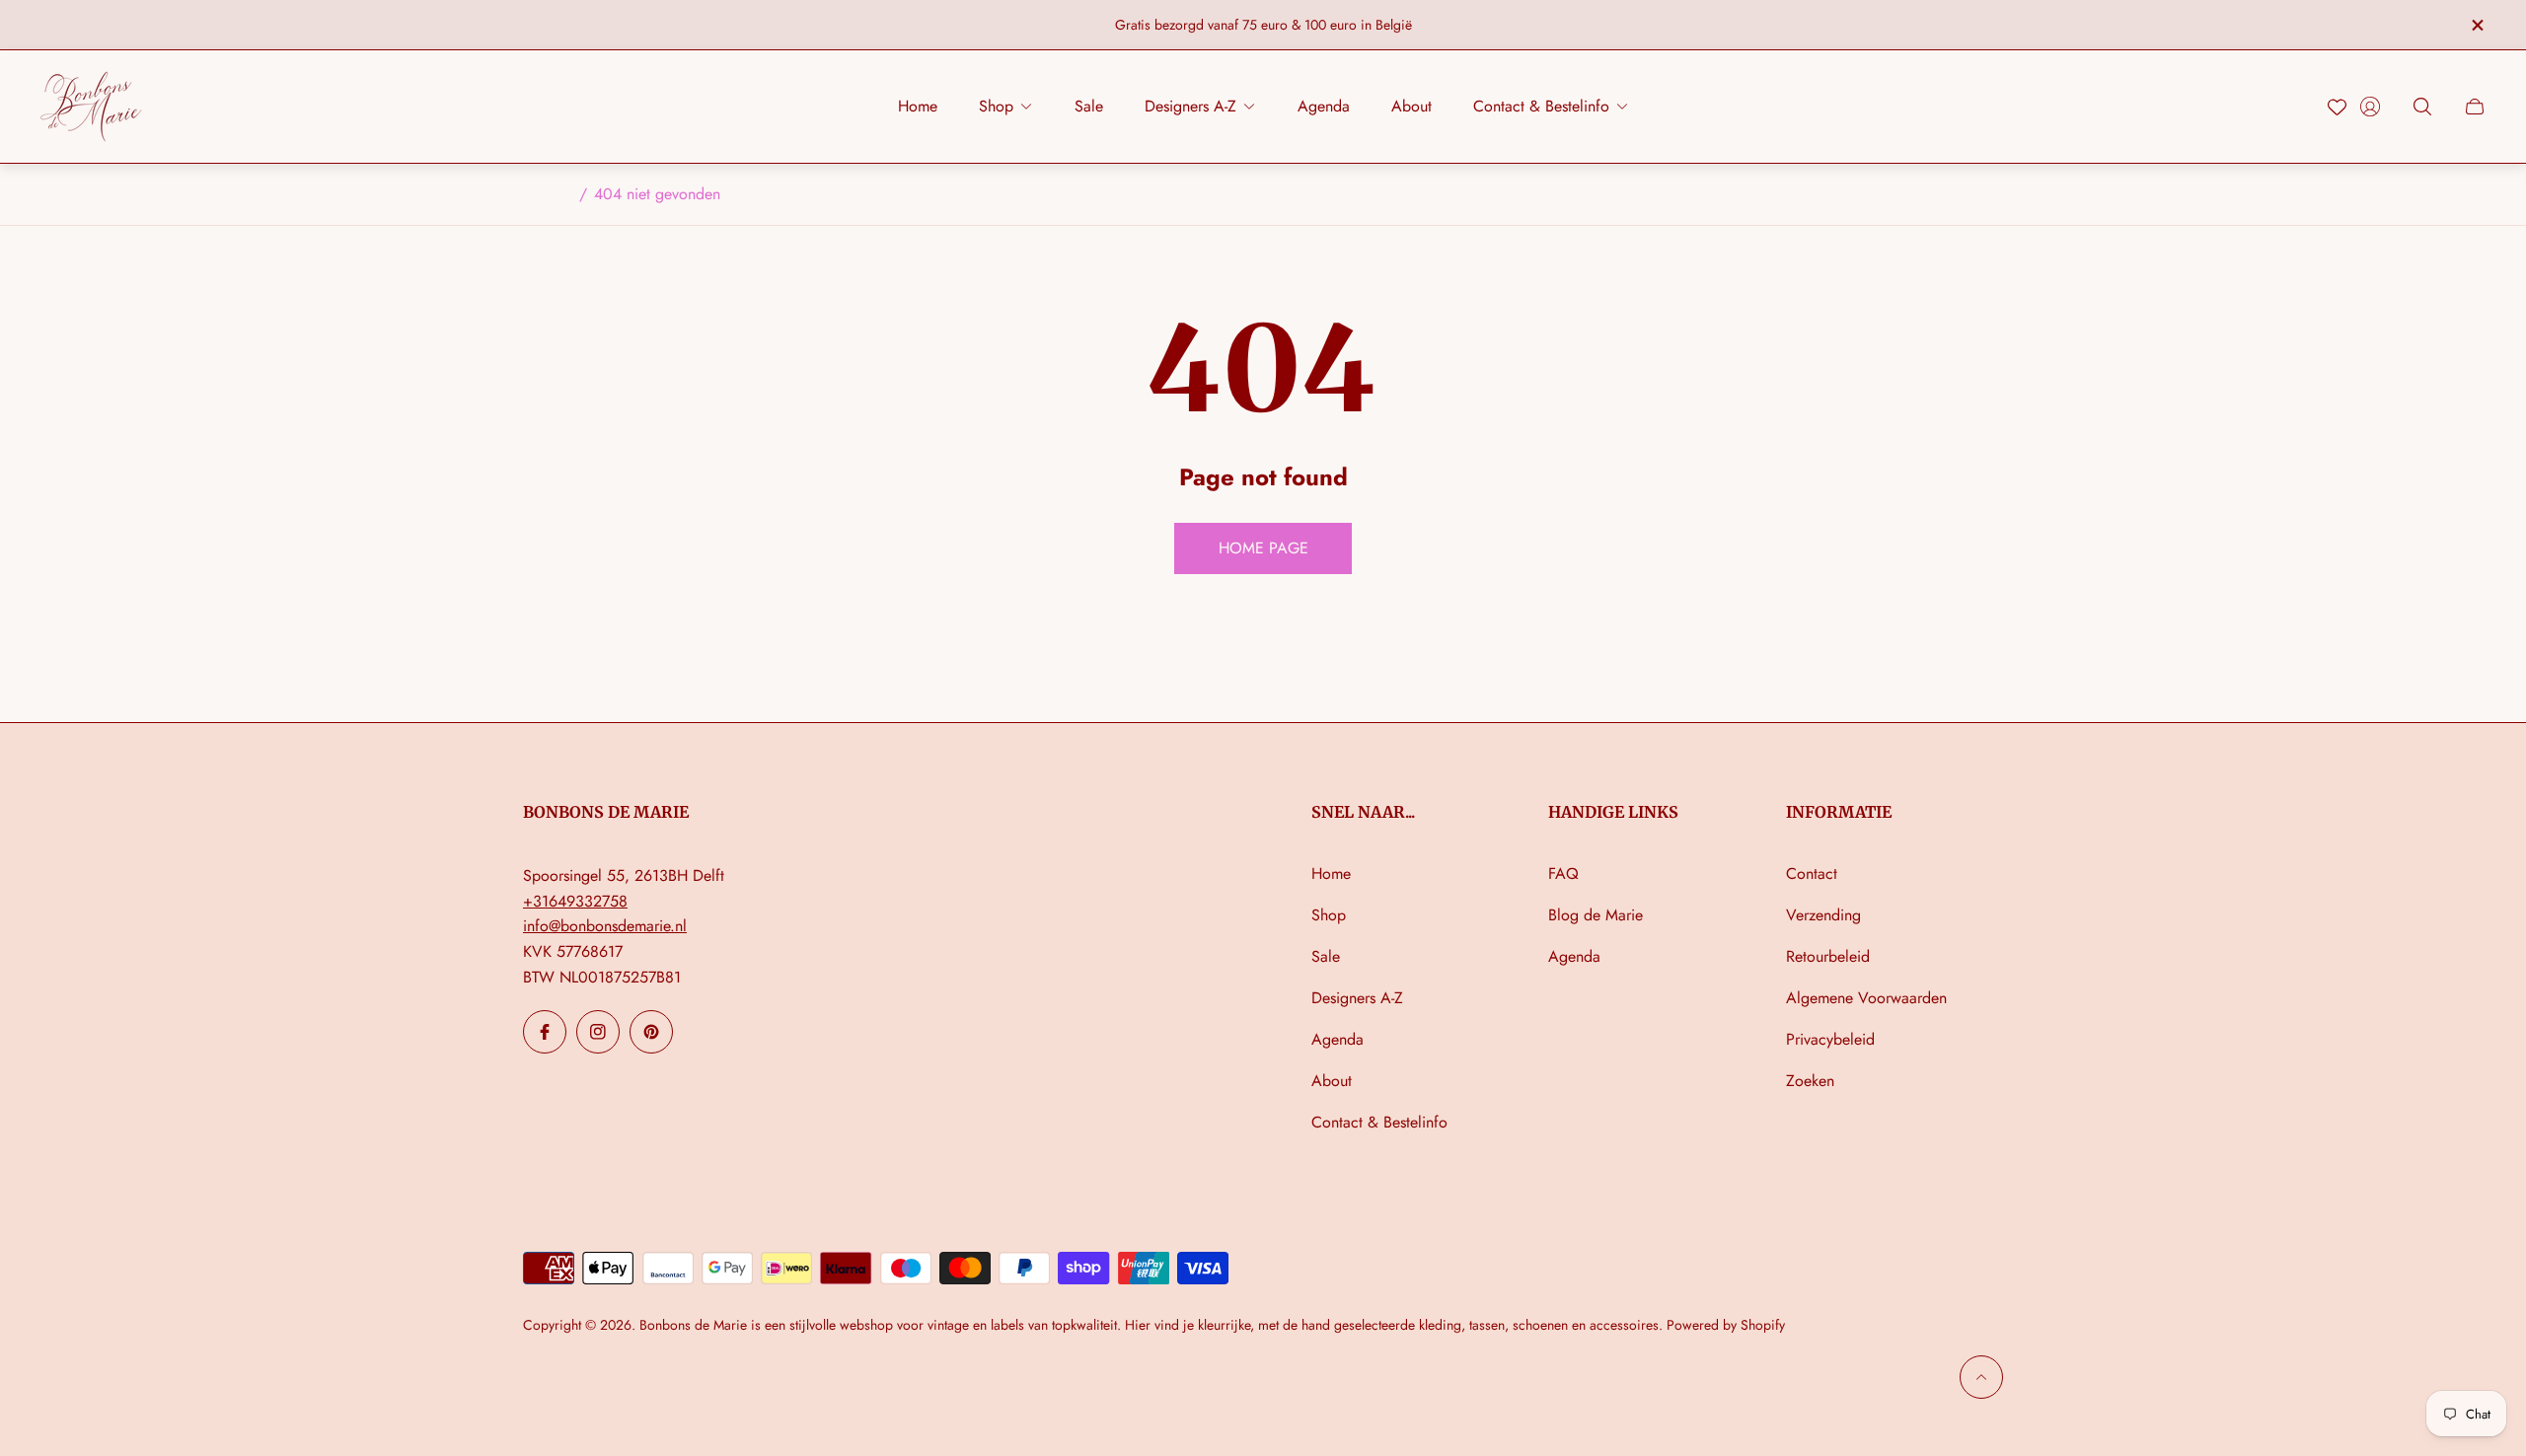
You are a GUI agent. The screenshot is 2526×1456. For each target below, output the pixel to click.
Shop (1329, 915)
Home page (1263, 548)
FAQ (1563, 874)
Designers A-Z (1357, 998)
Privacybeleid (1830, 1039)
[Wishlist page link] (2337, 107)
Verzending (1823, 915)
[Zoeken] (2422, 107)
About (1332, 1081)
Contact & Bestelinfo (1379, 1122)
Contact (1812, 874)
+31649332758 (575, 901)
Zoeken (1810, 1081)
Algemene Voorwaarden (1866, 998)
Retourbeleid (1828, 956)
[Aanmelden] (2370, 107)
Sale (1326, 956)
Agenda (1337, 1039)
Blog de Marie (1596, 915)
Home (1331, 874)
